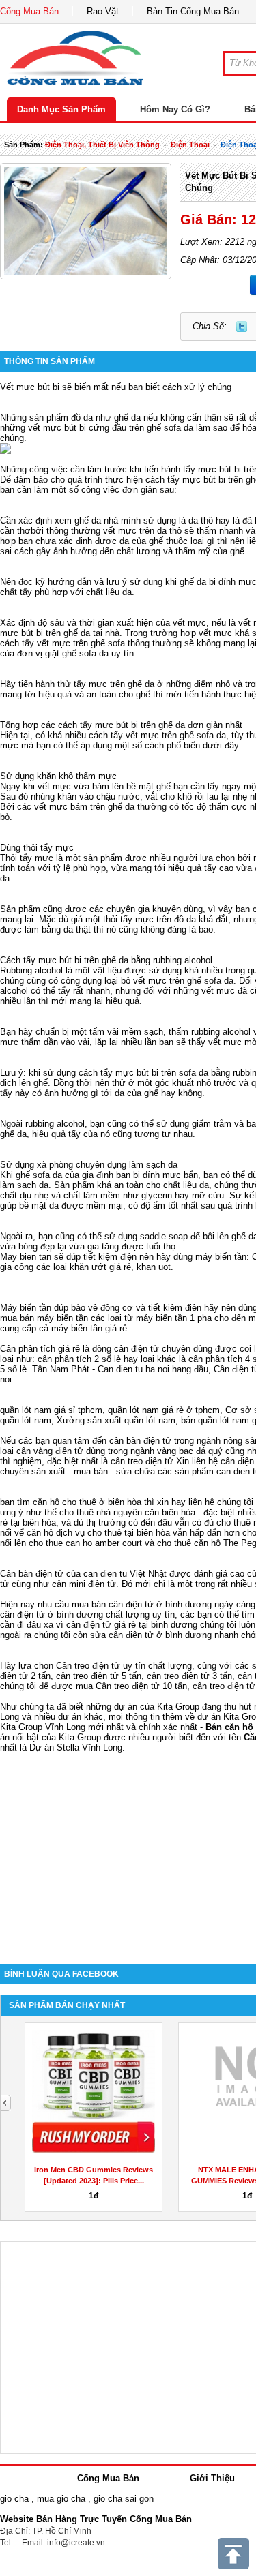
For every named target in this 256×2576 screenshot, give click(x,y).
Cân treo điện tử (88, 1666)
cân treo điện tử (142, 1461)
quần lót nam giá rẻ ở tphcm (164, 1410)
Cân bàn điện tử (32, 1574)
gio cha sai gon (124, 2499)
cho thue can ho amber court (85, 1543)
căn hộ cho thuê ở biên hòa (87, 1502)
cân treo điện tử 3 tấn (189, 1676)
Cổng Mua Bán (29, 11)
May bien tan (26, 1257)
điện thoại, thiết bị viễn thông (102, 145)
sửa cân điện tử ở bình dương (151, 1635)
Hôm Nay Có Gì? (175, 109)
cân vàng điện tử (50, 1451)
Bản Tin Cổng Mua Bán (193, 11)
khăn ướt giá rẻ (100, 1267)
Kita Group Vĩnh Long (43, 1727)
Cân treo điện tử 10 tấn (141, 1686)
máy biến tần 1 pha (174, 1318)
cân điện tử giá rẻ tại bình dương (132, 1625)
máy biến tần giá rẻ (89, 1328)
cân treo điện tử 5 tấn (99, 1676)
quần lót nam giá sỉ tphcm (51, 1410)
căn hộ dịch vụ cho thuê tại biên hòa (98, 1533)
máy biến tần (221, 1257)
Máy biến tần (26, 1308)
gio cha (14, 2499)
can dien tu (105, 1574)
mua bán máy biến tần (44, 1318)
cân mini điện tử (84, 1584)
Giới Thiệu (212, 2478)
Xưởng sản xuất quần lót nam (116, 1420)
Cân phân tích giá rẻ (40, 1349)
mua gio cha (61, 2499)
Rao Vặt (103, 11)
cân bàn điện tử (140, 1441)
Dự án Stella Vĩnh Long (76, 1747)
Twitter (242, 327)
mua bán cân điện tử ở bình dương (142, 1604)
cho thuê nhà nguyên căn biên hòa (127, 1512)
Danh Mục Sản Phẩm (61, 109)
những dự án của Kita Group (143, 1707)
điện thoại (190, 145)
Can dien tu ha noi (133, 1369)
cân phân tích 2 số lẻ (81, 1359)
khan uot (154, 1267)
